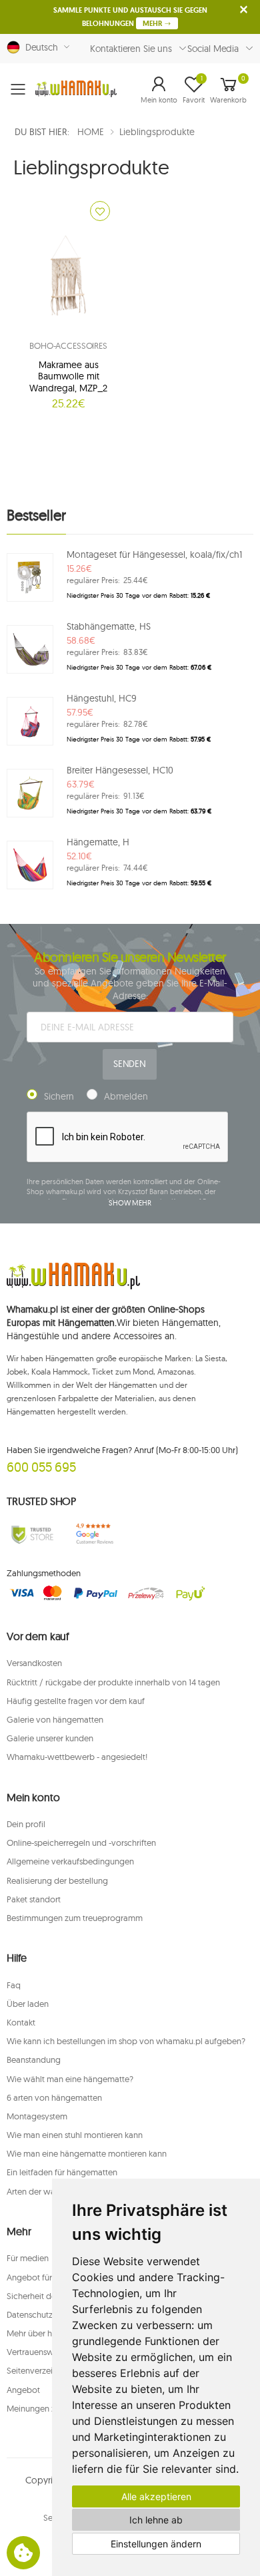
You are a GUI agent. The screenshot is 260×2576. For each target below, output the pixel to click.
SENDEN (130, 1064)
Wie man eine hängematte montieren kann (87, 2153)
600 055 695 (41, 1467)
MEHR (153, 23)
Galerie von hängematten (55, 1719)
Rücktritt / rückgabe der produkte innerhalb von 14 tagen (113, 1682)
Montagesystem (37, 2116)
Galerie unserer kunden (50, 1738)
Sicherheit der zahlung (49, 2296)
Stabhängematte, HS (109, 626)
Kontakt (21, 2022)
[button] (159, 89)
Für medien (28, 2258)
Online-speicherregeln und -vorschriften (81, 1842)
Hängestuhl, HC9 (102, 698)
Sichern (59, 1096)
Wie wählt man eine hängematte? (70, 2079)
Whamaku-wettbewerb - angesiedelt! (77, 1757)
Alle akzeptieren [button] (156, 2496)
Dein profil (26, 1824)
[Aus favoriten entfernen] (100, 211)
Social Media (213, 49)
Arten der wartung (41, 2191)
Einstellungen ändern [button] (156, 2544)
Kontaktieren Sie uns (131, 49)
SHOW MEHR (130, 1203)
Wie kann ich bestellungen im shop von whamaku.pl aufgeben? (126, 2041)
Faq (14, 1985)
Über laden (28, 2004)
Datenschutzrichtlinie (46, 2314)
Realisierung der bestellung (57, 1880)
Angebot (23, 2390)
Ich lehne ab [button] (156, 2520)
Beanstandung (34, 2059)
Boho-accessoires (68, 345)
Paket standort (34, 1899)
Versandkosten (34, 1663)
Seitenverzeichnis (39, 2370)
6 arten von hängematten (54, 2097)
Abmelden (126, 1096)
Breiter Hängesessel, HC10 (120, 770)
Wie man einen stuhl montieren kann (75, 2135)
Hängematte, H (98, 842)
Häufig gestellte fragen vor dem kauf (76, 1701)
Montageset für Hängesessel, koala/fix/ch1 (154, 554)
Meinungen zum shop (47, 2408)
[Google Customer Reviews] (98, 1534)
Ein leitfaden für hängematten (62, 2172)
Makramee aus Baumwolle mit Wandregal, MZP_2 (68, 376)
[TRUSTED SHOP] (33, 1534)
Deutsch (39, 47)
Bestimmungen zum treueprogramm (75, 1918)
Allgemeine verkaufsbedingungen (70, 1861)
